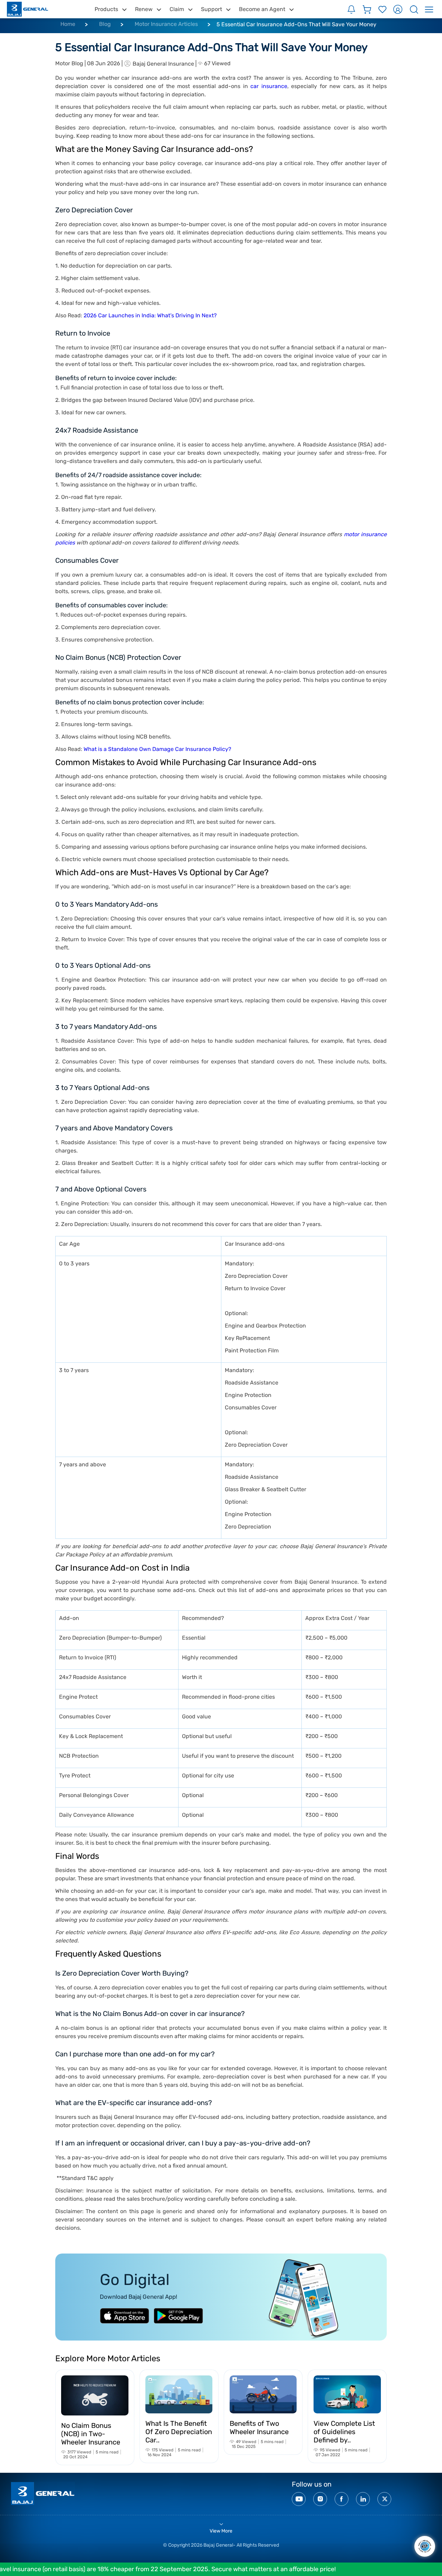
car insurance (269, 86)
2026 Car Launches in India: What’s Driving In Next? (150, 315)
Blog (105, 24)
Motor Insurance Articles (166, 24)
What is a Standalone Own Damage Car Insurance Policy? (157, 749)
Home (68, 24)
